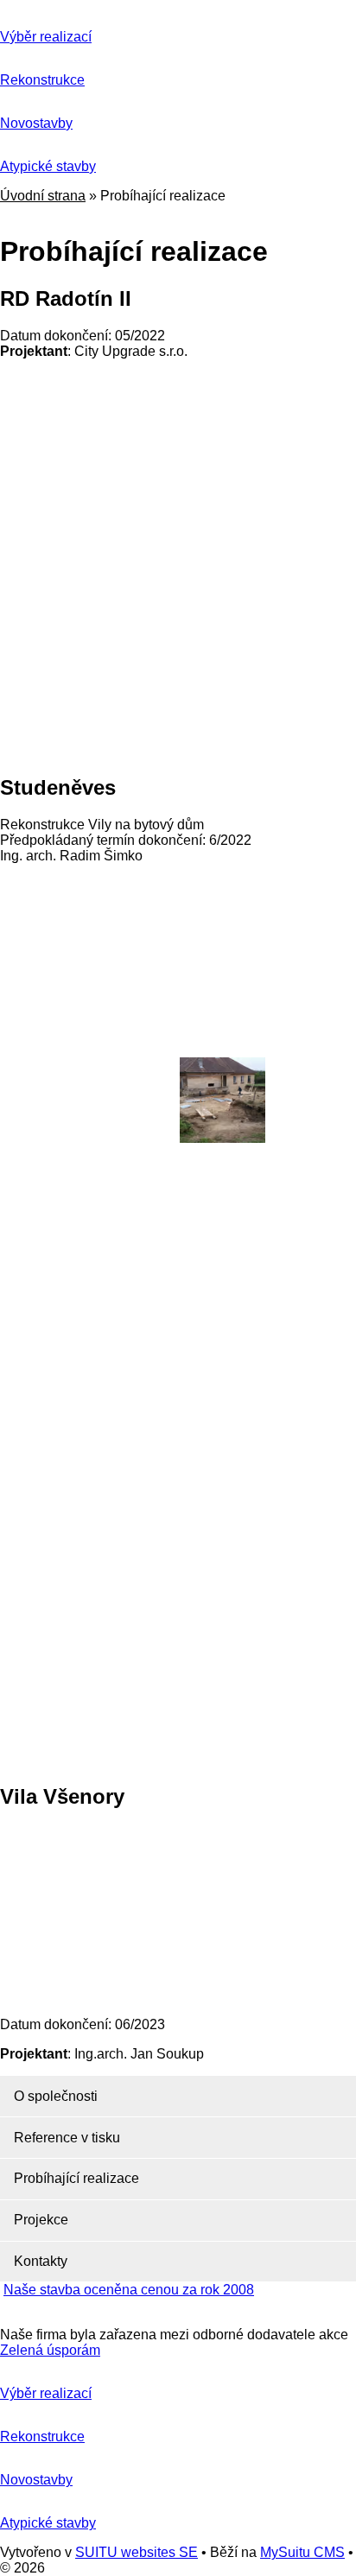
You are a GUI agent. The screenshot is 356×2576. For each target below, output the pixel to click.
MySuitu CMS (302, 2552)
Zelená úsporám (50, 2350)
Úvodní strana (43, 196)
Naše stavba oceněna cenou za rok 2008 (129, 2290)
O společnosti (56, 2096)
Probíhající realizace (76, 2178)
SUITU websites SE (137, 2552)
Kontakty (41, 2261)
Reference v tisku (67, 2138)
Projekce (41, 2220)
